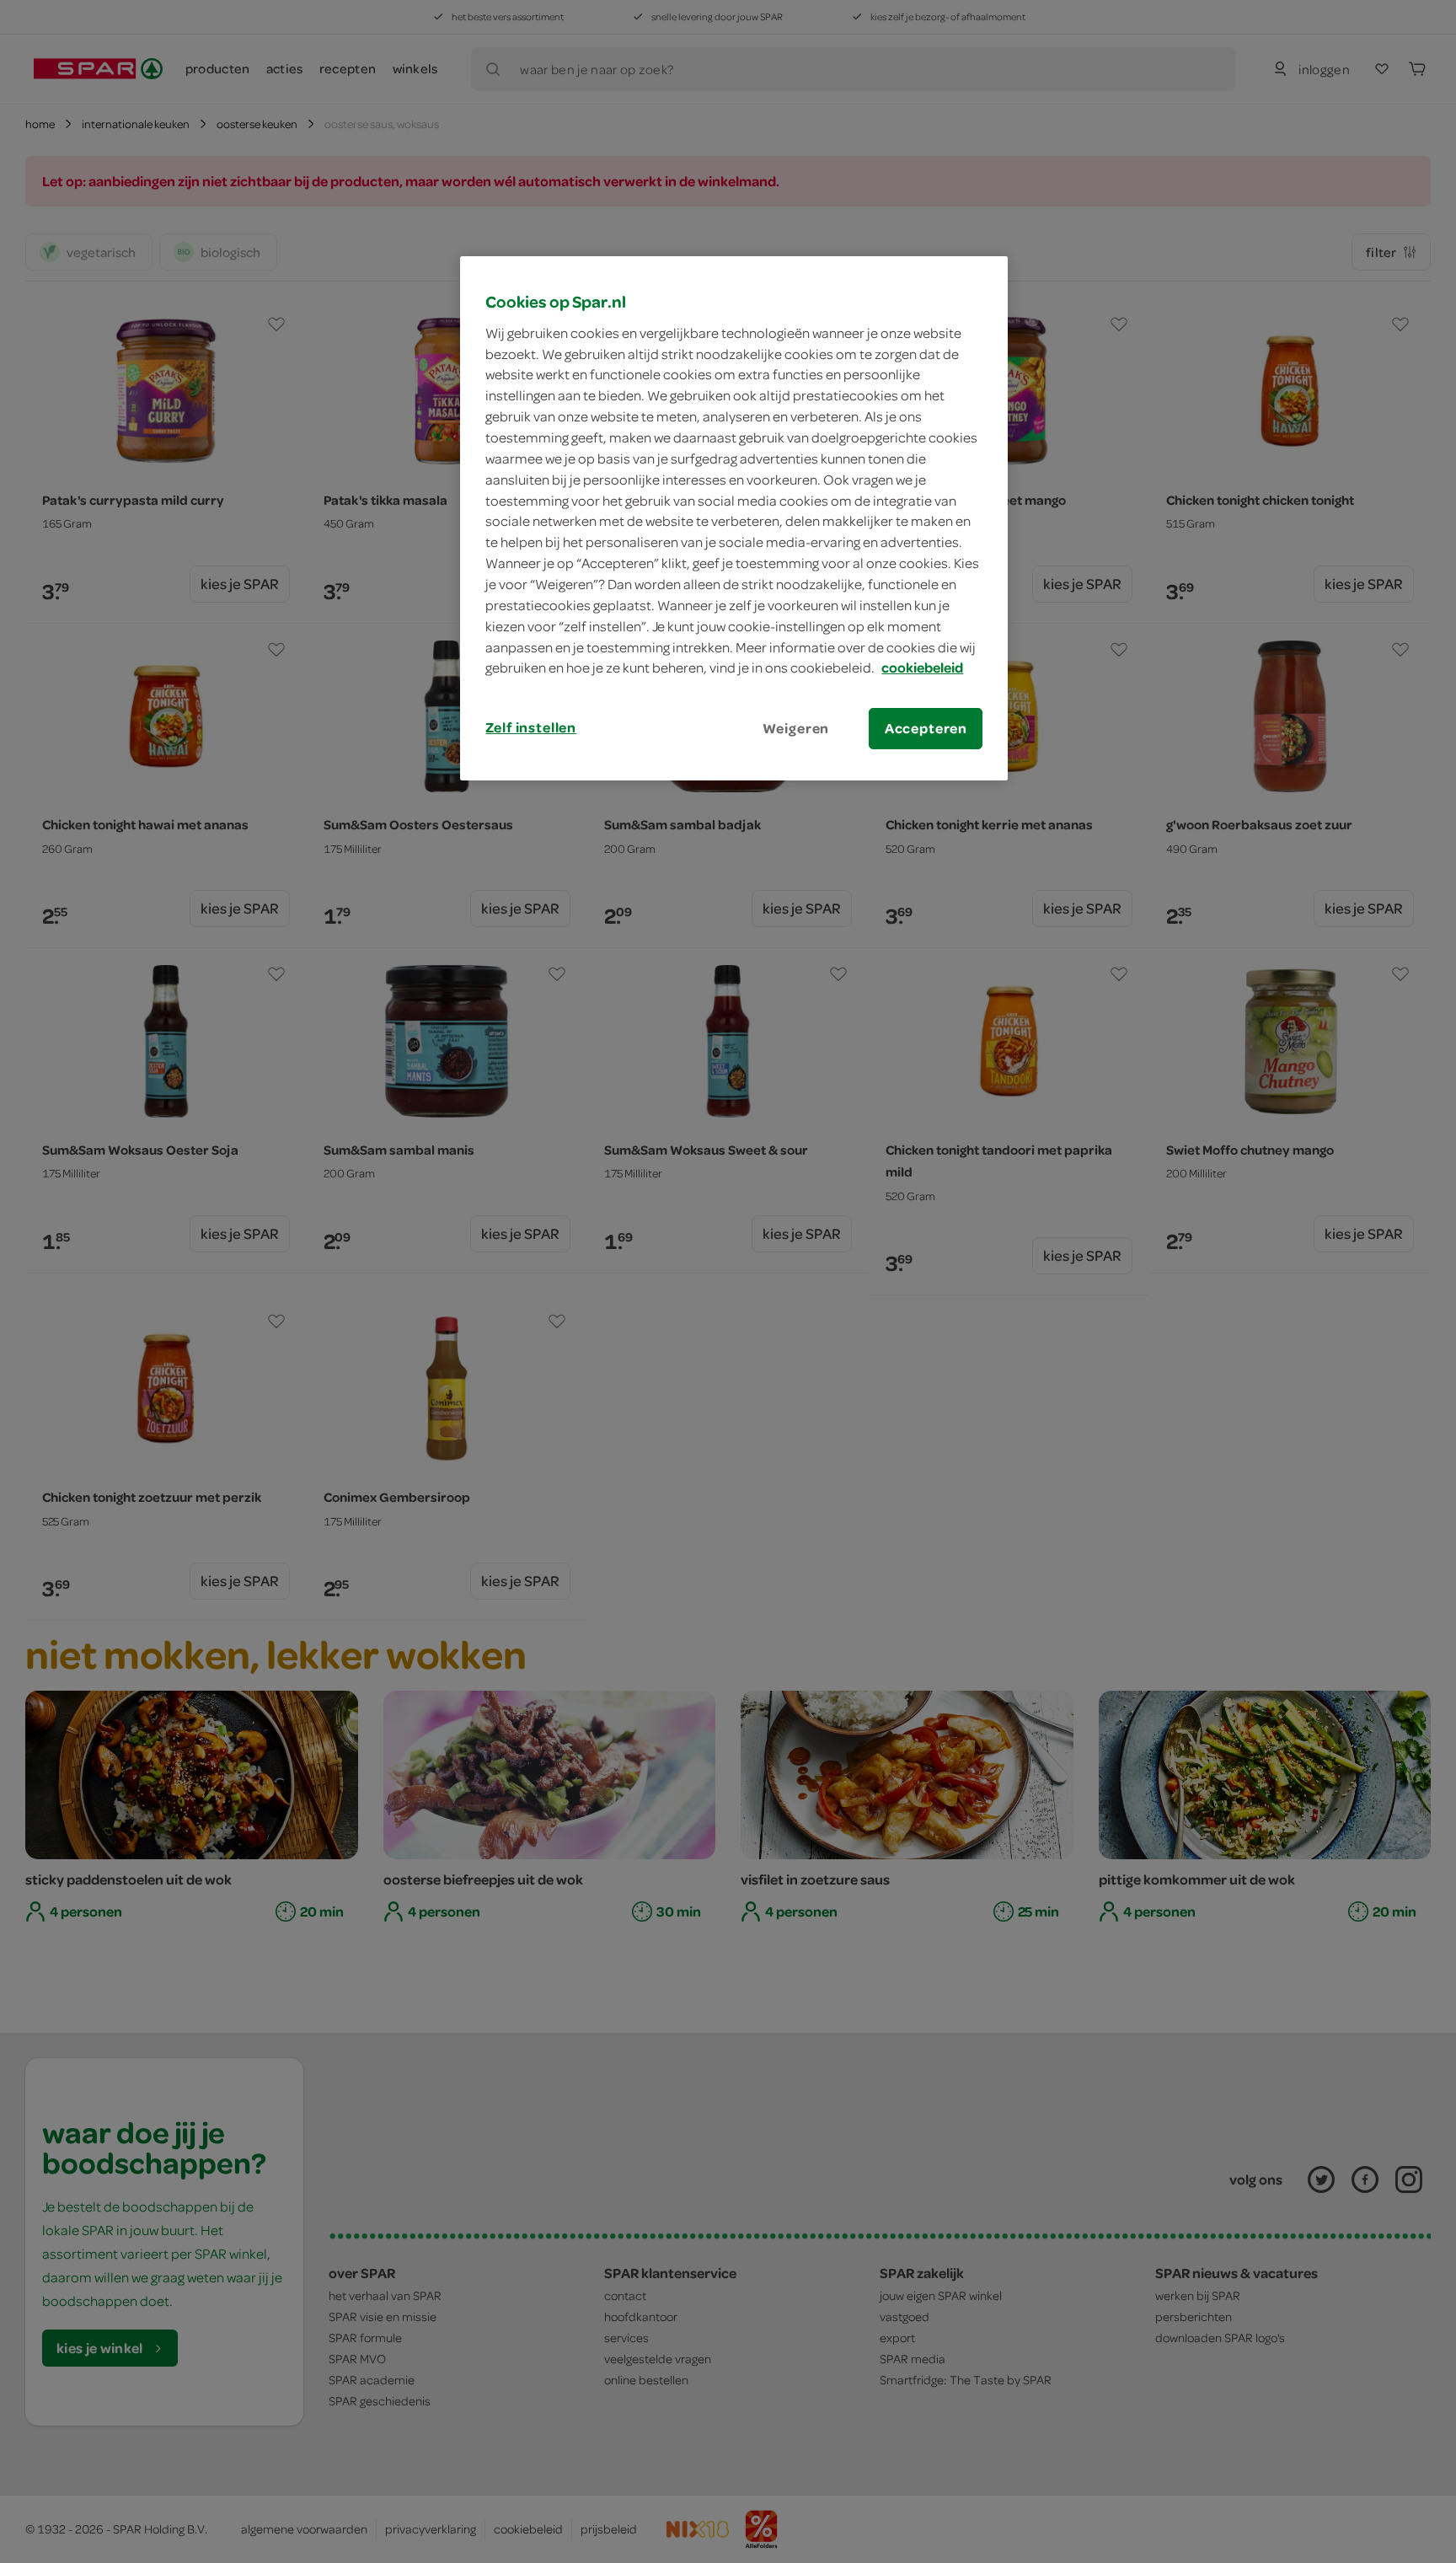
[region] (734, 518)
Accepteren (926, 728)
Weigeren (796, 728)
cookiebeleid (922, 668)
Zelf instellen (531, 727)
